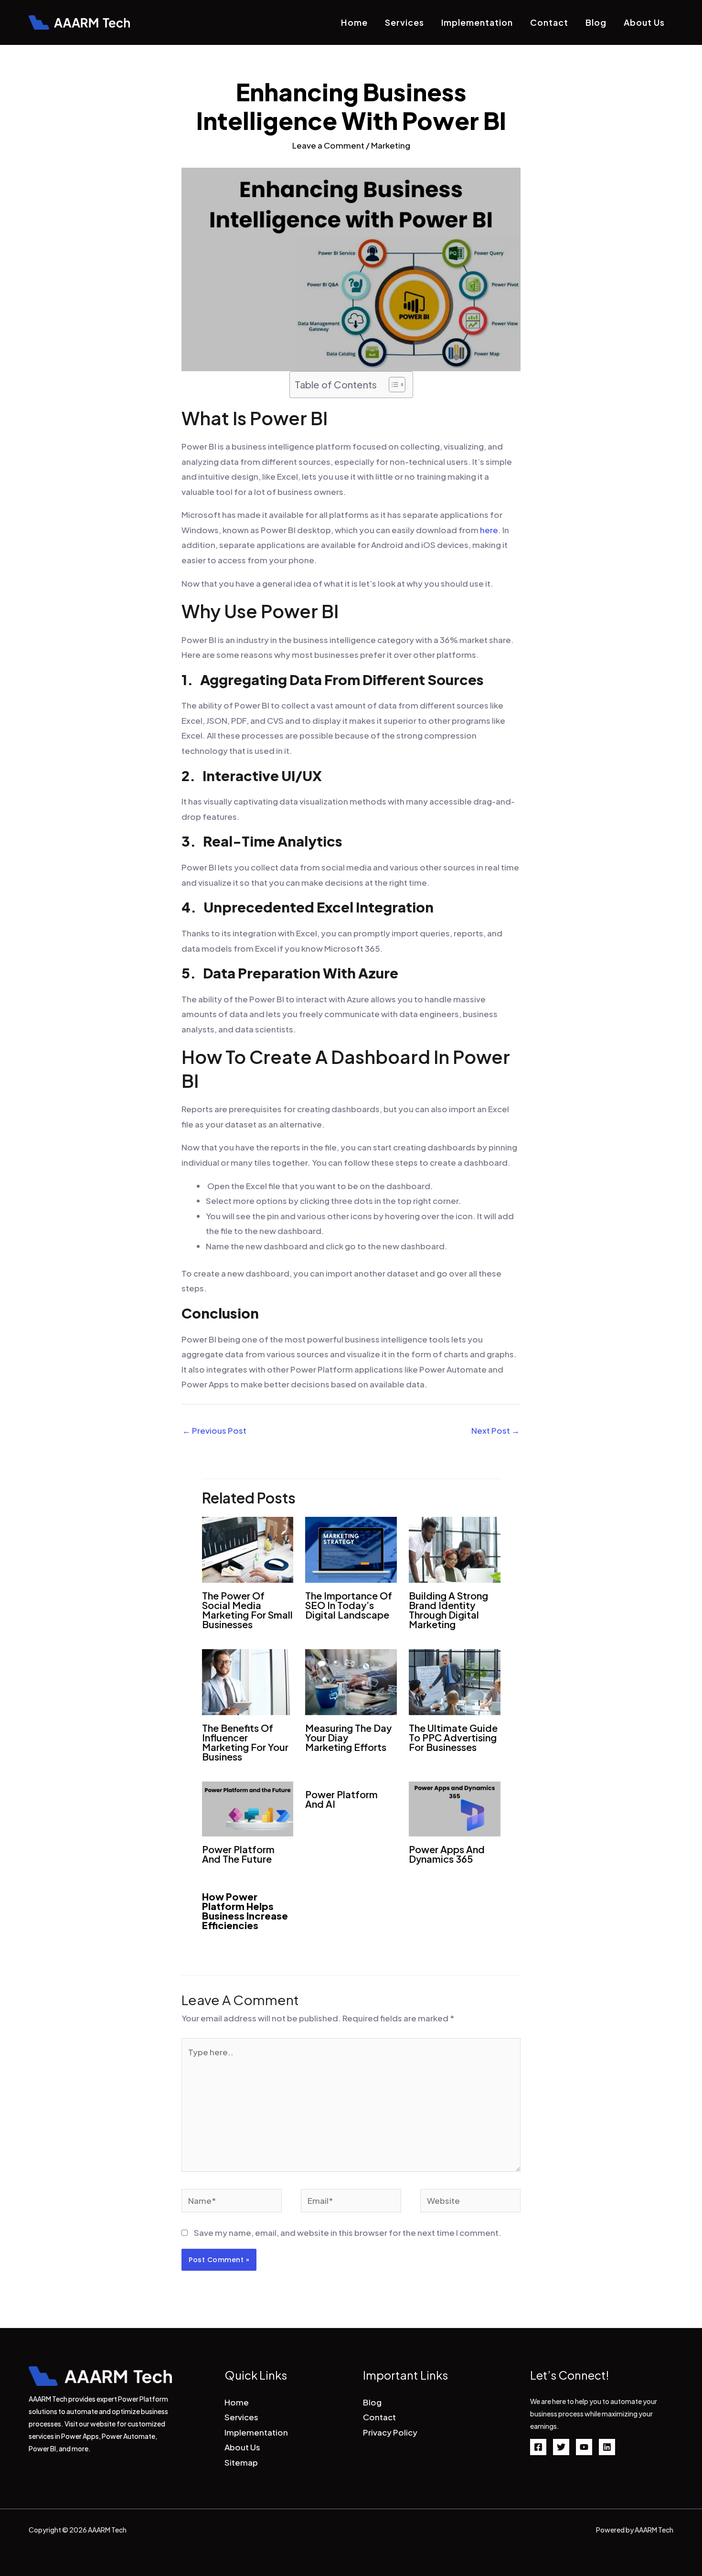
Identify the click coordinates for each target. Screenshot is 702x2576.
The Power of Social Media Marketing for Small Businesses (247, 1610)
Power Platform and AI (341, 1799)
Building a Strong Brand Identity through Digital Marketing (448, 1610)
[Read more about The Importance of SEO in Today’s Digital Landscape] (351, 1548)
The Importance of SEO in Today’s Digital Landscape (349, 1605)
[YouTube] (584, 2447)
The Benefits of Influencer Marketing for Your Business (245, 1742)
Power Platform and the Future (238, 1854)
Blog (596, 22)
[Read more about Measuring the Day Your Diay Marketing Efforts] (351, 1681)
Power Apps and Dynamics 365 (447, 1854)
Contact (549, 22)
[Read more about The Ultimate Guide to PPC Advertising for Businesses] (455, 1681)
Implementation (477, 22)
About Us (644, 22)
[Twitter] (561, 2447)
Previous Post (214, 1430)
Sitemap (241, 2462)
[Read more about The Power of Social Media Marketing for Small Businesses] (248, 1548)
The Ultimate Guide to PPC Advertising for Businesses (453, 1737)
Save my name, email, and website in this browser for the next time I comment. (348, 2233)
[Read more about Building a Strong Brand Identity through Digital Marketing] (455, 1548)
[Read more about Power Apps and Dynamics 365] (455, 1808)
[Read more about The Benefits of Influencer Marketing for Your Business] (248, 1681)
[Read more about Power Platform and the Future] (248, 1808)
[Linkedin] (607, 2447)
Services (404, 22)
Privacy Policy (390, 2432)
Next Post (495, 1430)
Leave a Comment (328, 145)
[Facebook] (538, 2447)
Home (354, 22)
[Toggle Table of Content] (392, 385)
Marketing (391, 145)
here (489, 530)
